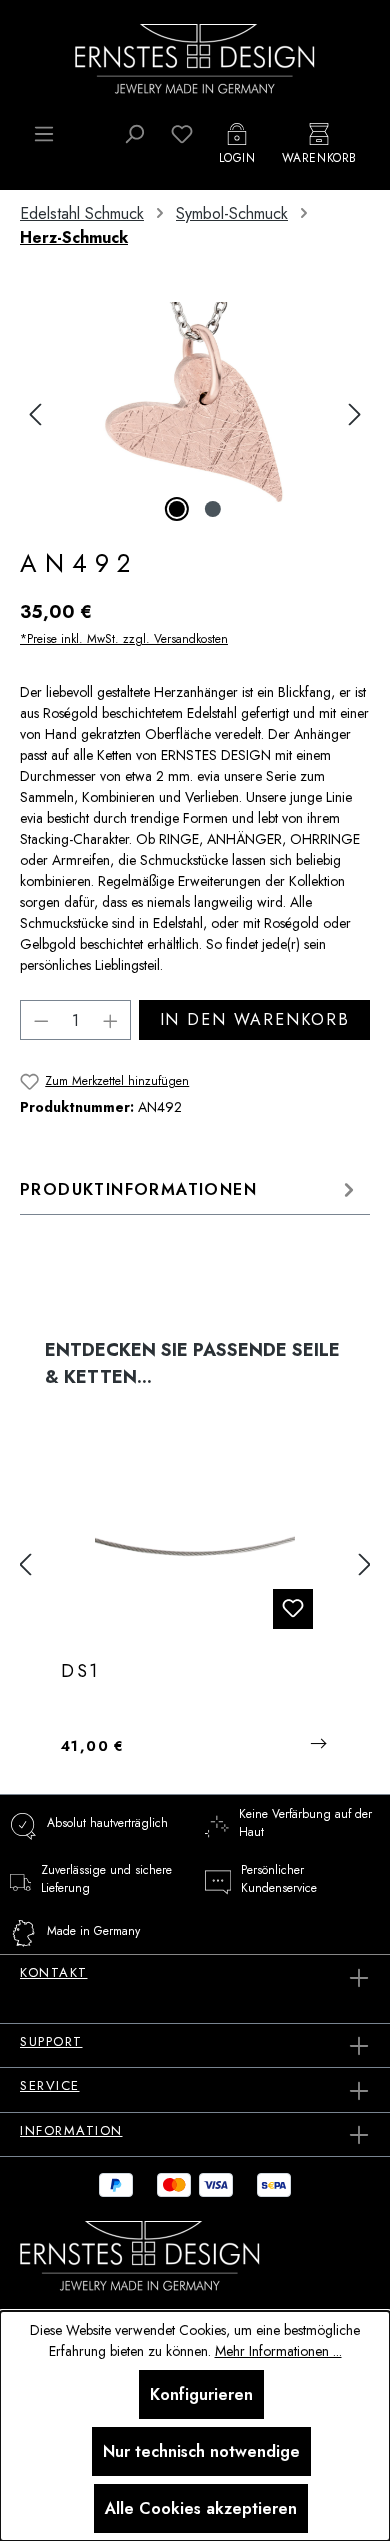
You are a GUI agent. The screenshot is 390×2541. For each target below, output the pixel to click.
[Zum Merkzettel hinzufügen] (293, 1609)
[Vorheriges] (35, 414)
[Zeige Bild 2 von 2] (213, 509)
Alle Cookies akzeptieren (201, 2508)
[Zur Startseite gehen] (195, 57)
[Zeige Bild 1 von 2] (177, 509)
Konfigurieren (201, 2394)
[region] (195, 414)
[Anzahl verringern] (41, 1020)
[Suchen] (134, 134)
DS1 (80, 1672)
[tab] (190, 1189)
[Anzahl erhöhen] (111, 1020)
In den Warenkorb (255, 1019)
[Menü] (44, 134)
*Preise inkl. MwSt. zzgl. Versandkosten (124, 639)
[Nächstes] (355, 414)
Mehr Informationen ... (278, 2351)
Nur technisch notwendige (201, 2451)
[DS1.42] (195, 1545)
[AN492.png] (194, 414)
